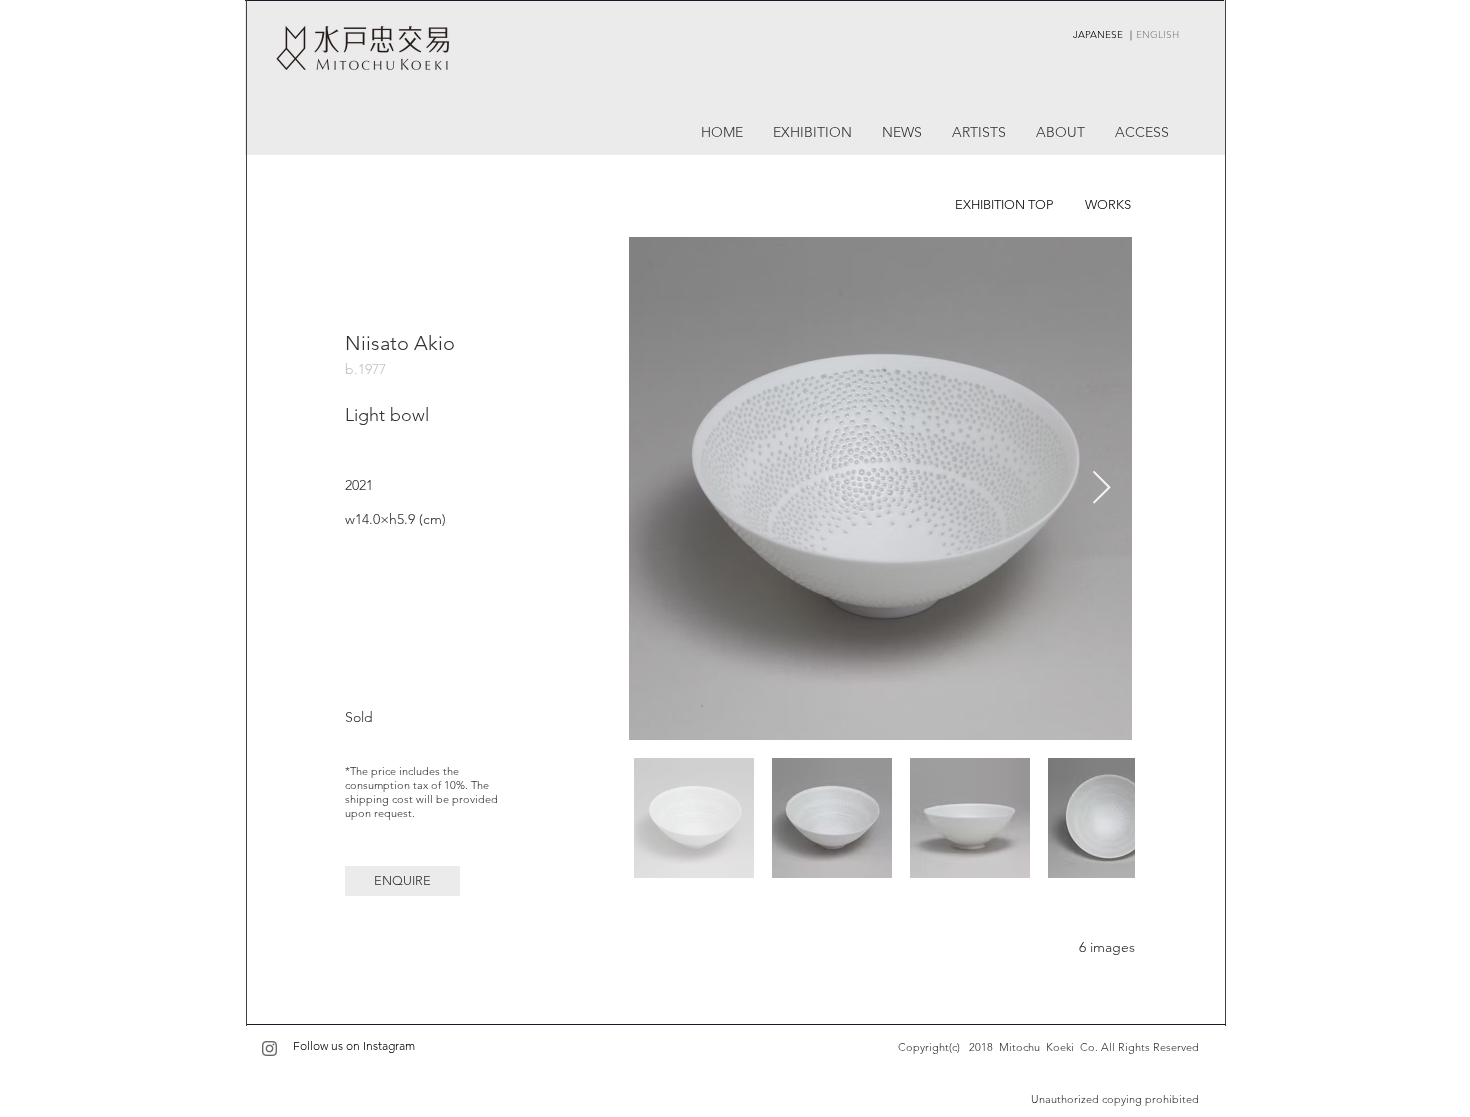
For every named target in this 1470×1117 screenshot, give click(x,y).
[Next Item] (1101, 489)
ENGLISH (1157, 34)
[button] (402, 881)
